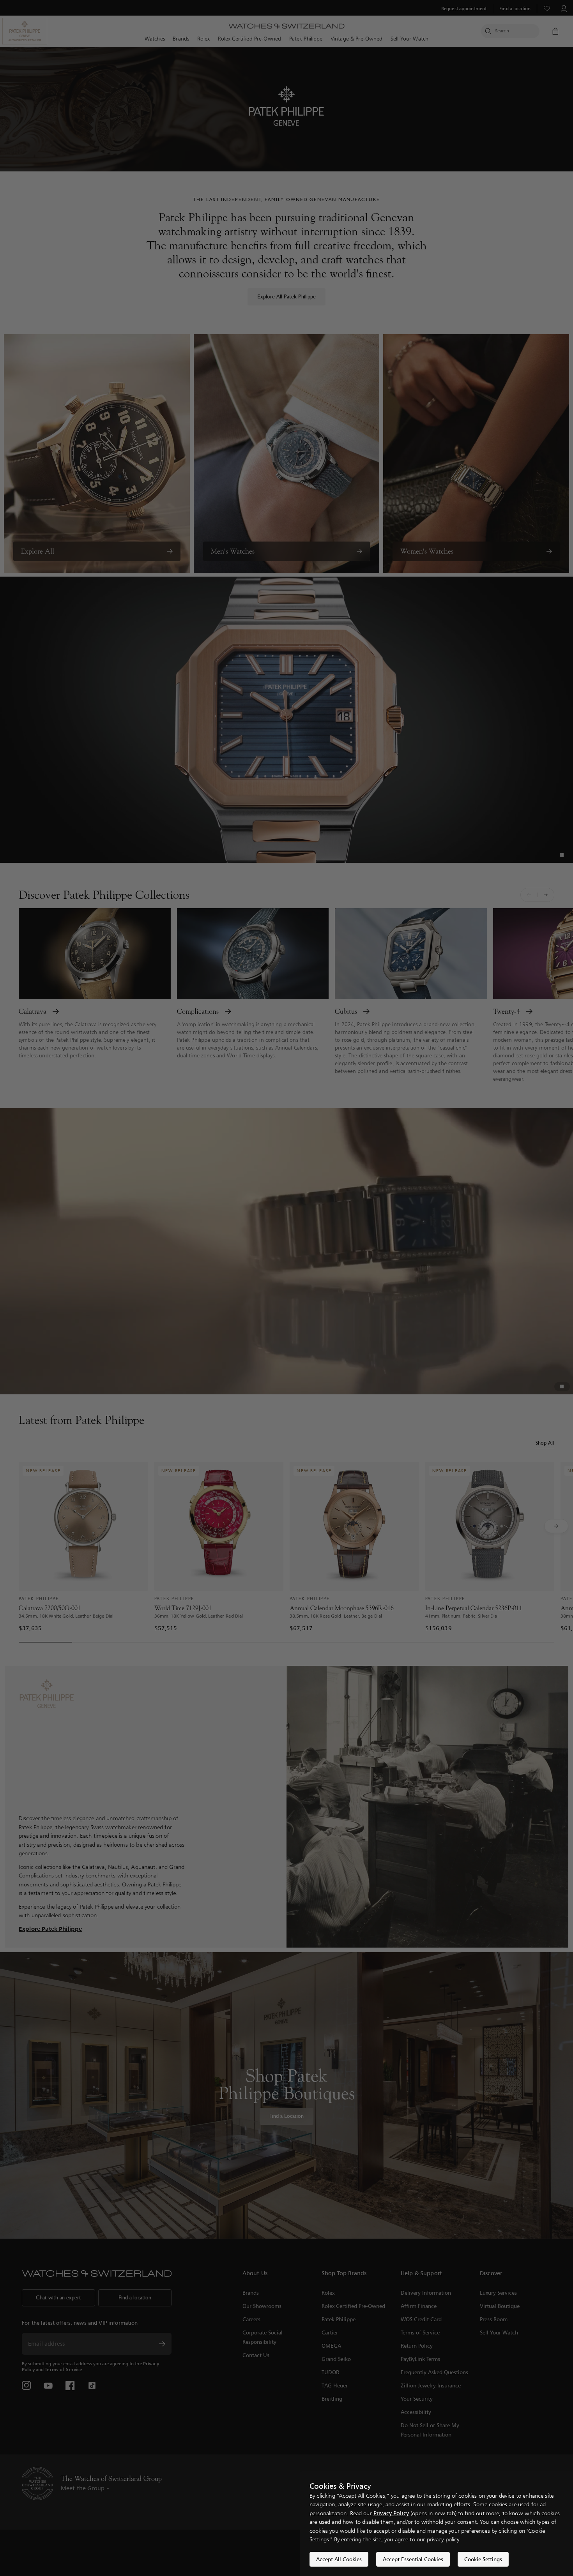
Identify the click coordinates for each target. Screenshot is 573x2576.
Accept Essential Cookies (413, 2559)
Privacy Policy (391, 2513)
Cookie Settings (483, 2559)
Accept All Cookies (339, 2559)
